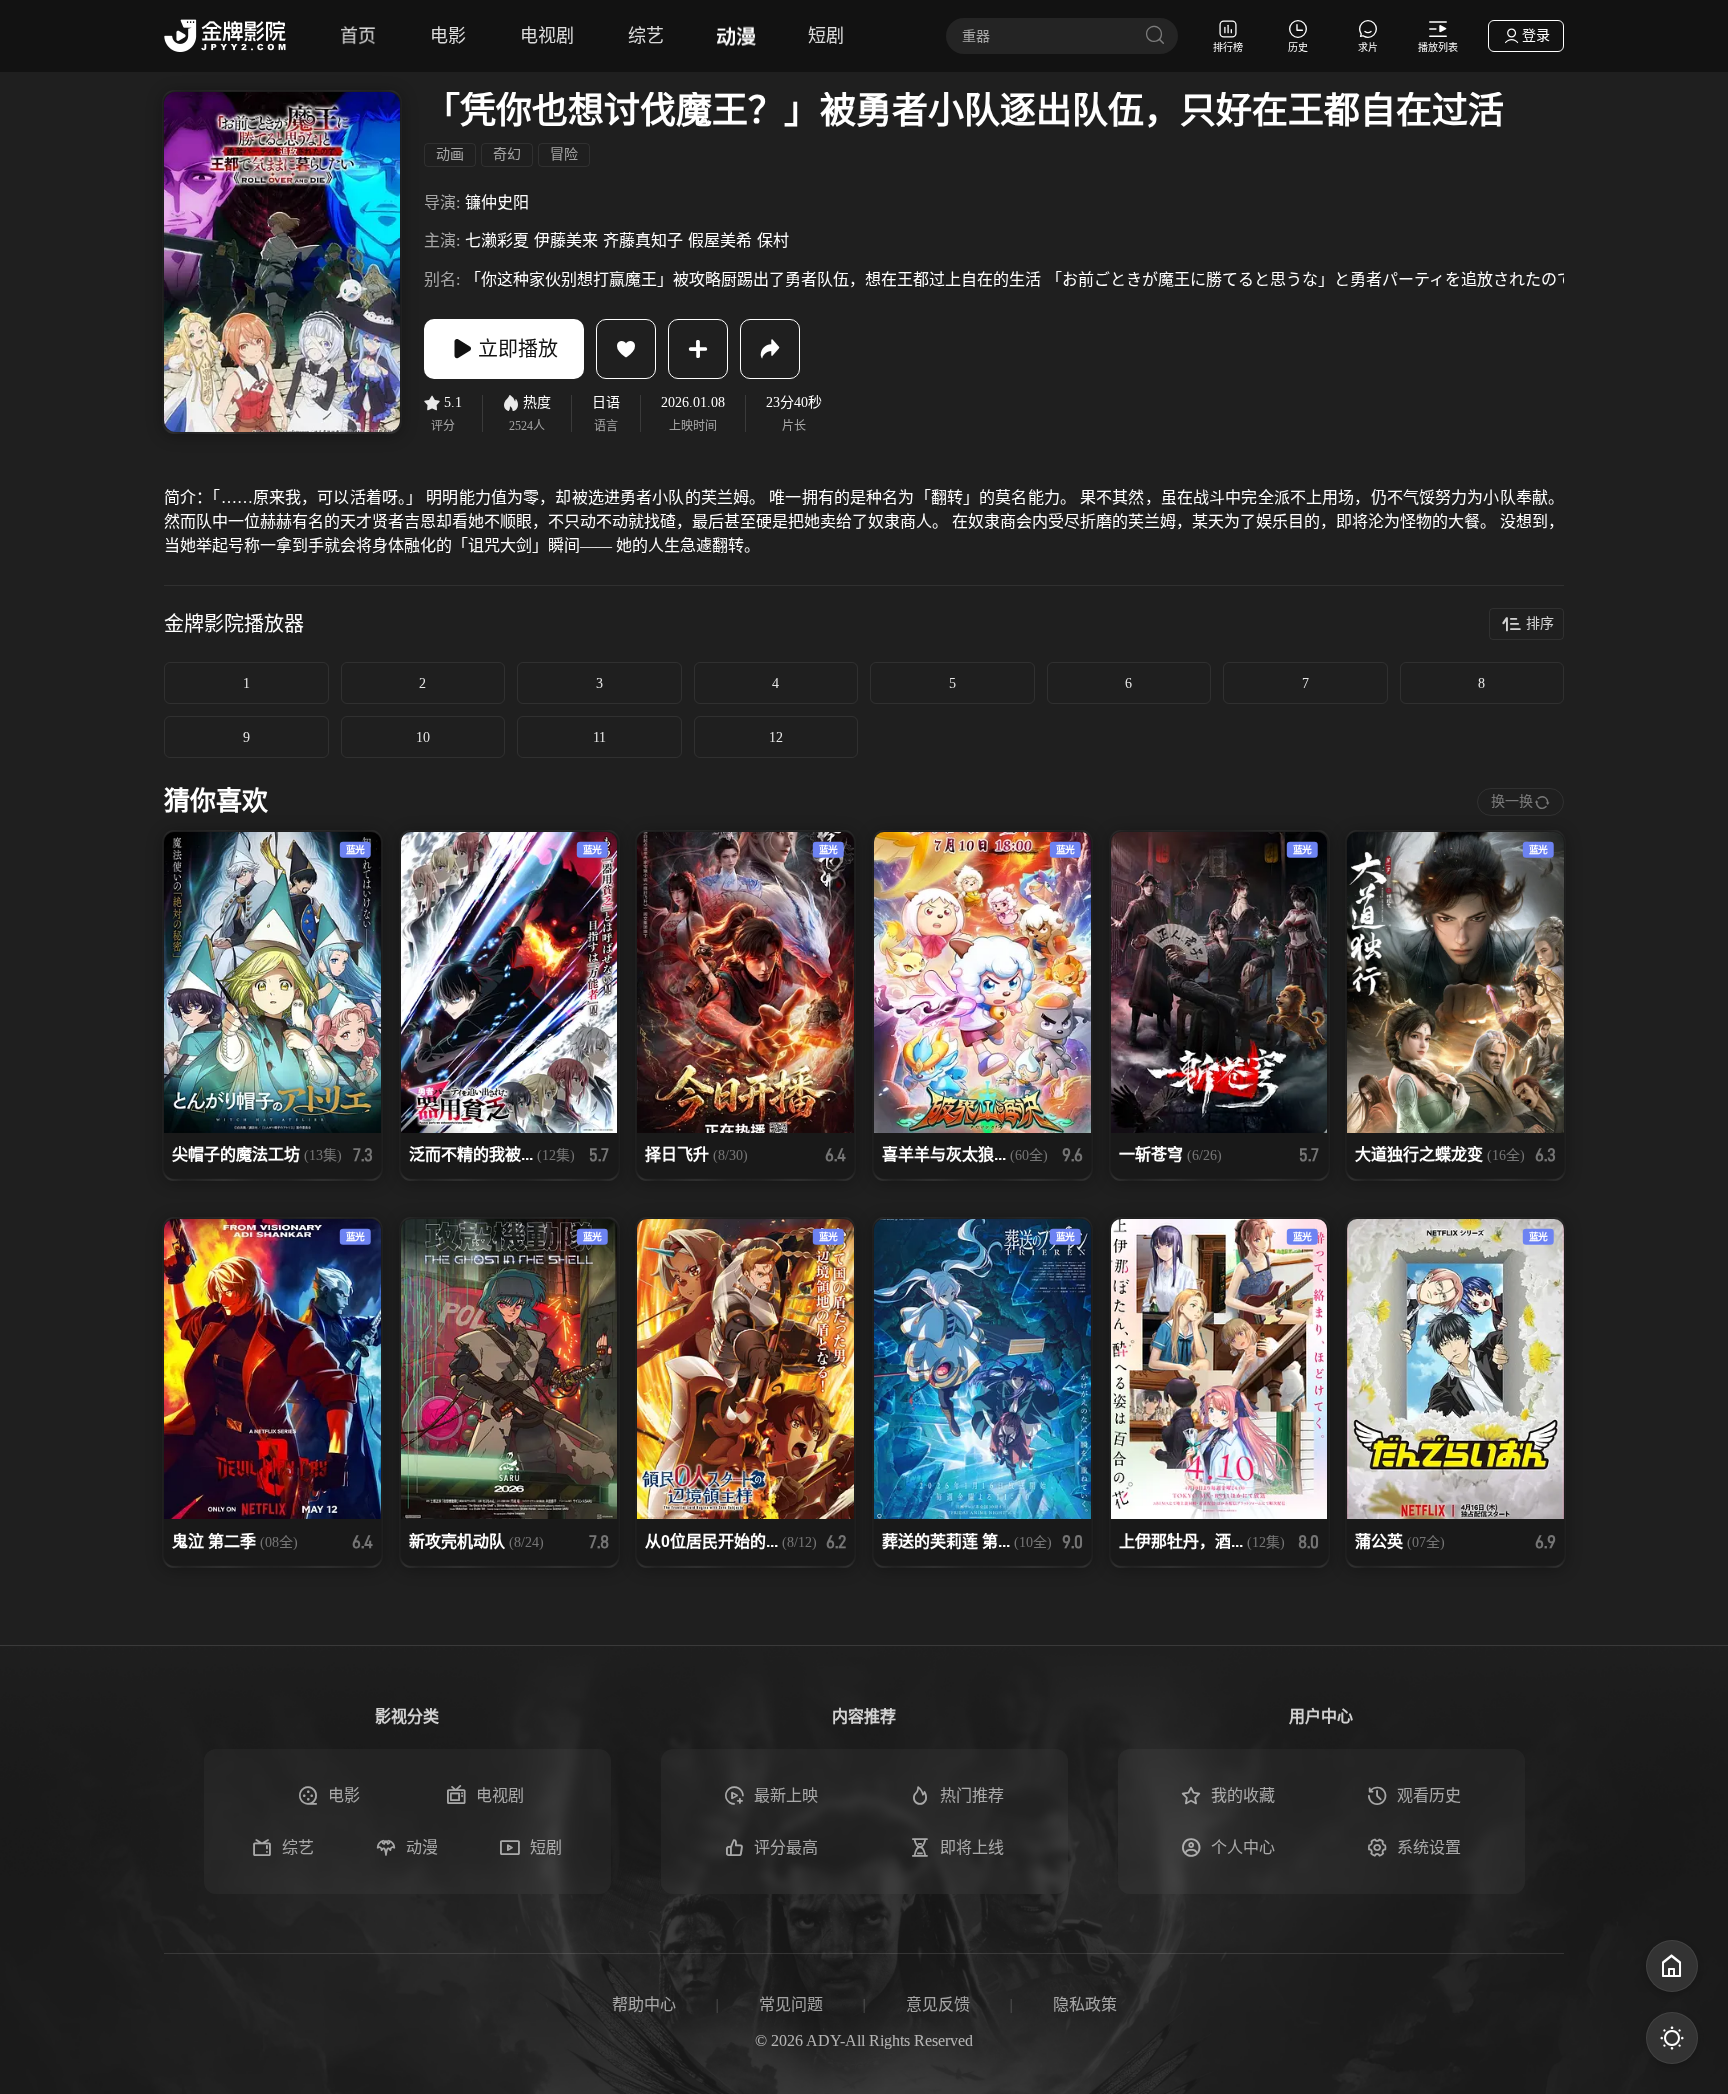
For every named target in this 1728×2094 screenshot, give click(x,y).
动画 (450, 154)
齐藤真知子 (643, 240)
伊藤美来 (566, 240)
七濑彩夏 (497, 240)
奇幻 (507, 154)
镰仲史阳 (497, 202)
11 (599, 737)
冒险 (564, 154)
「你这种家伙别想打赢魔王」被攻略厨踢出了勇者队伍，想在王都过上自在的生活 (753, 279)
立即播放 (518, 349)
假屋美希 (720, 240)
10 (423, 737)
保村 (773, 240)
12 (776, 737)
